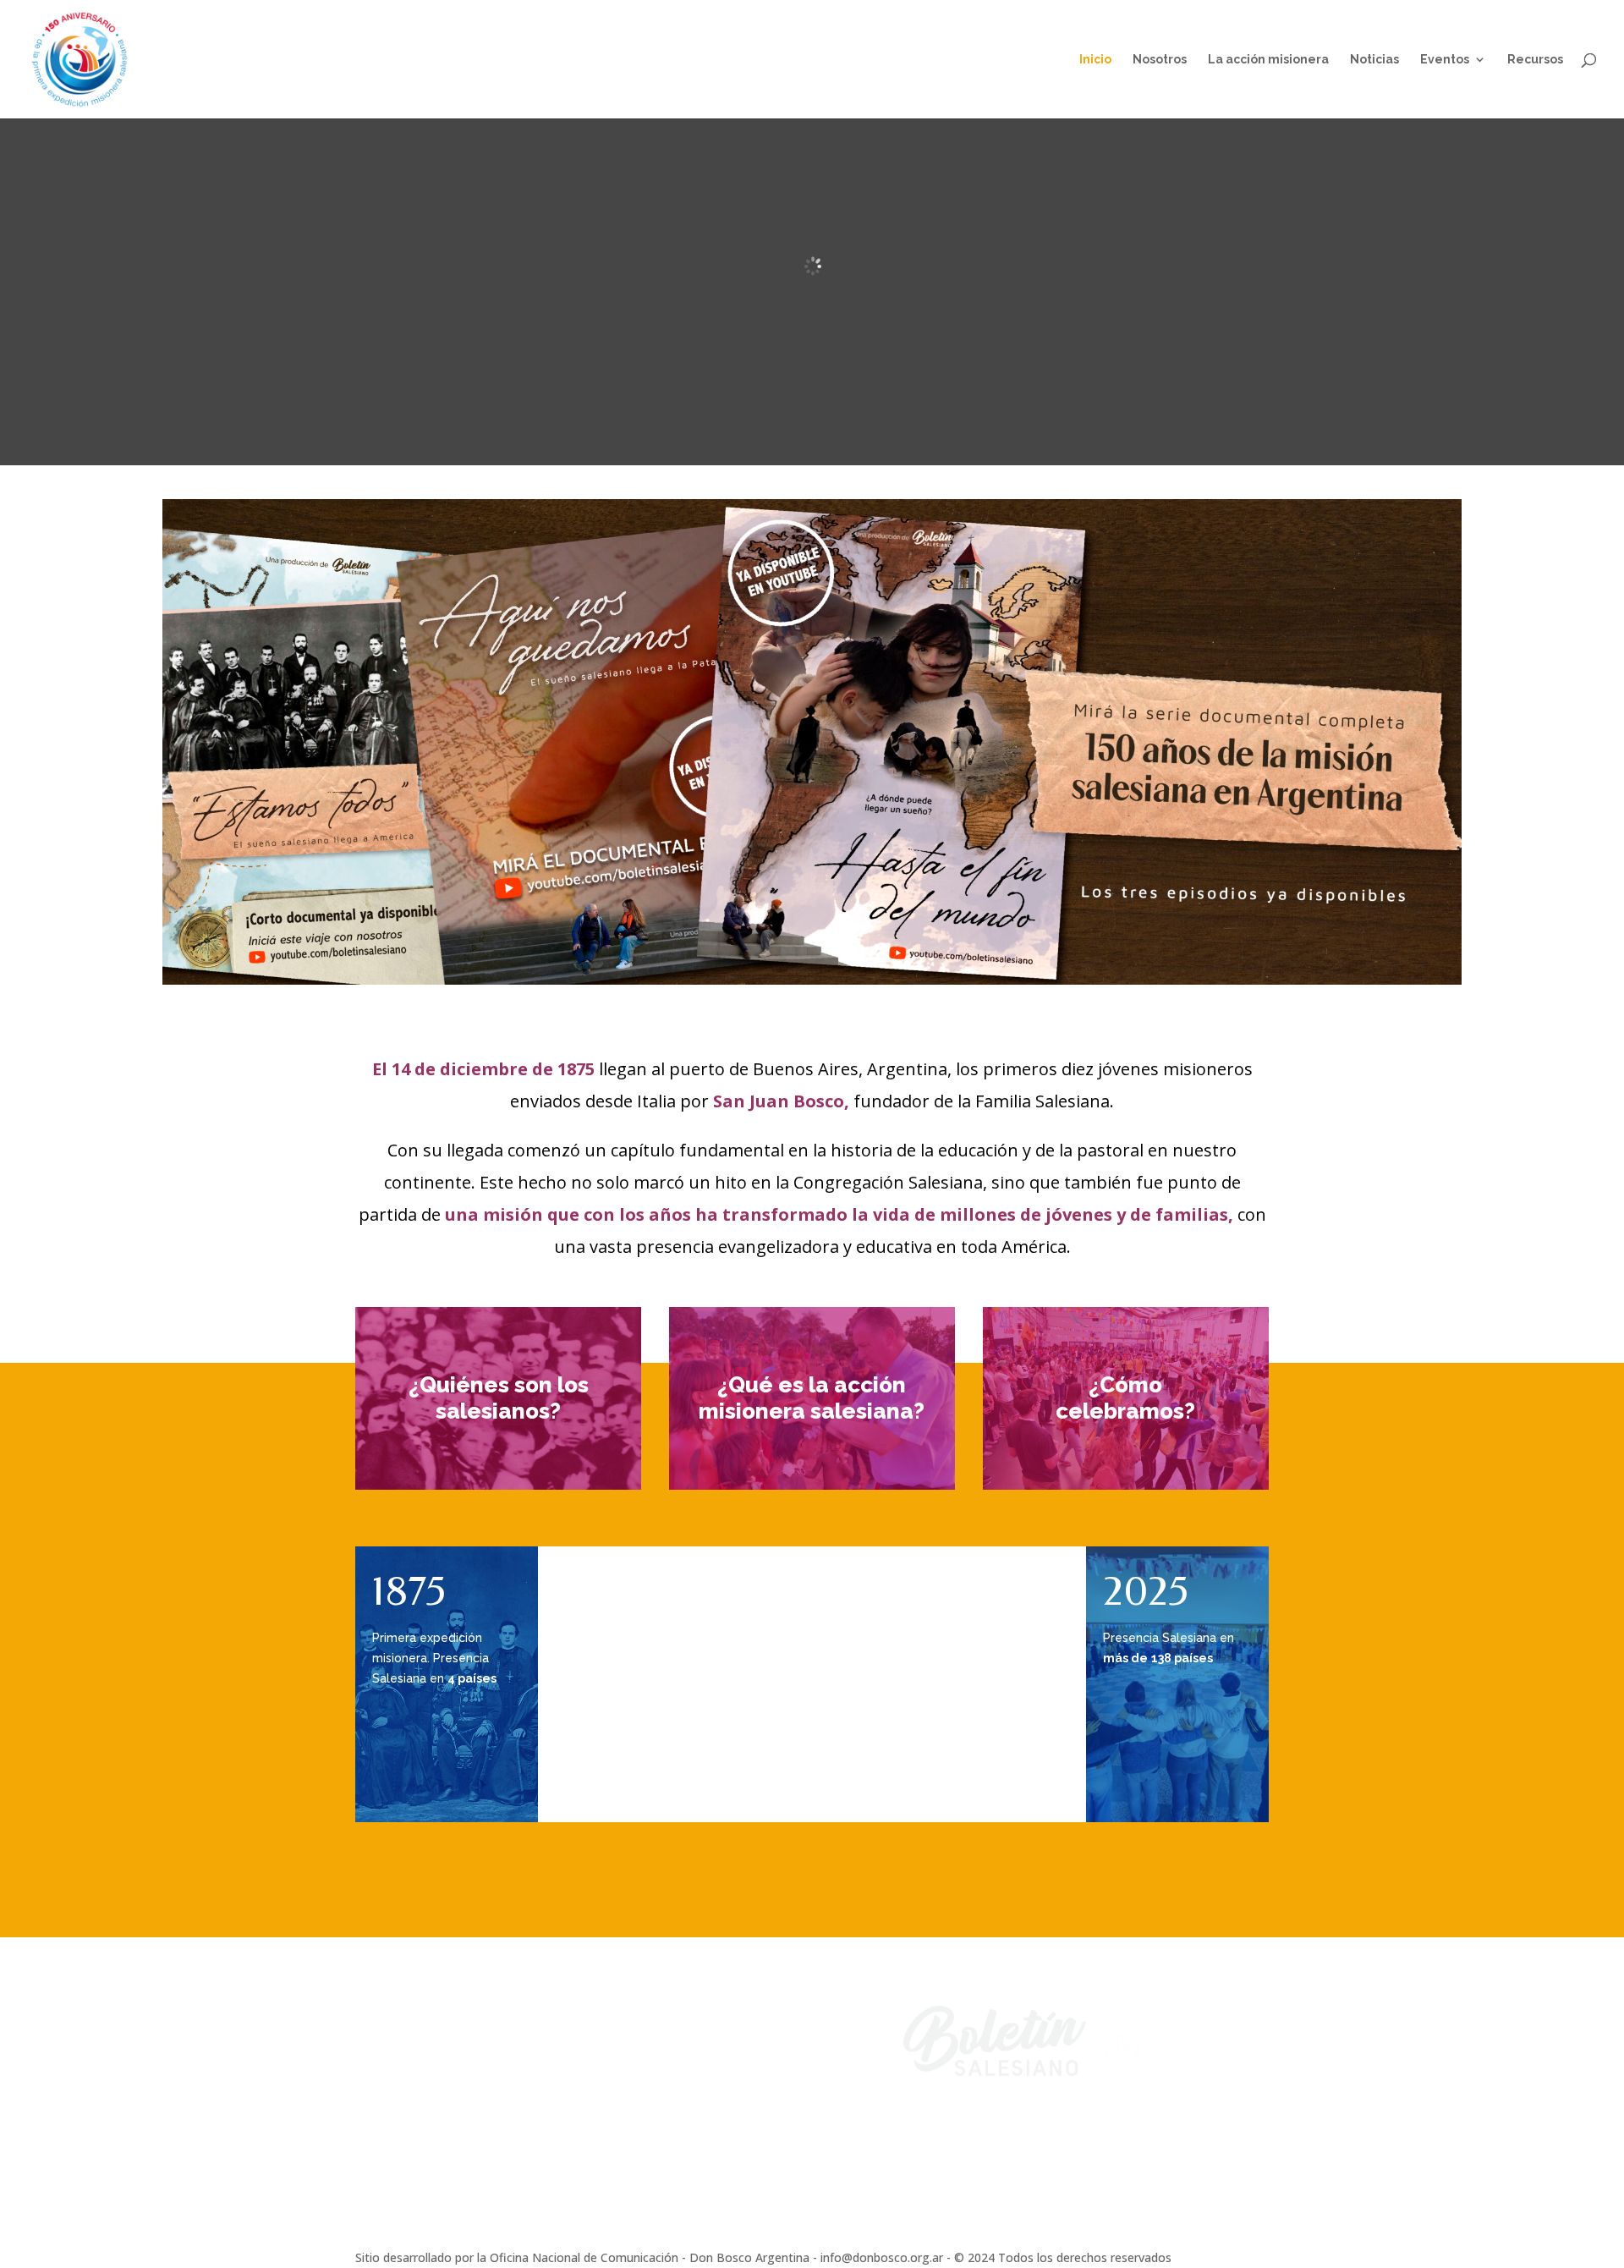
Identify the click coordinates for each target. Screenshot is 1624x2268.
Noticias (1374, 60)
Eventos (1445, 60)
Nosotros (1160, 60)
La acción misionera (1268, 60)
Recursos (1535, 60)
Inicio (1095, 60)
